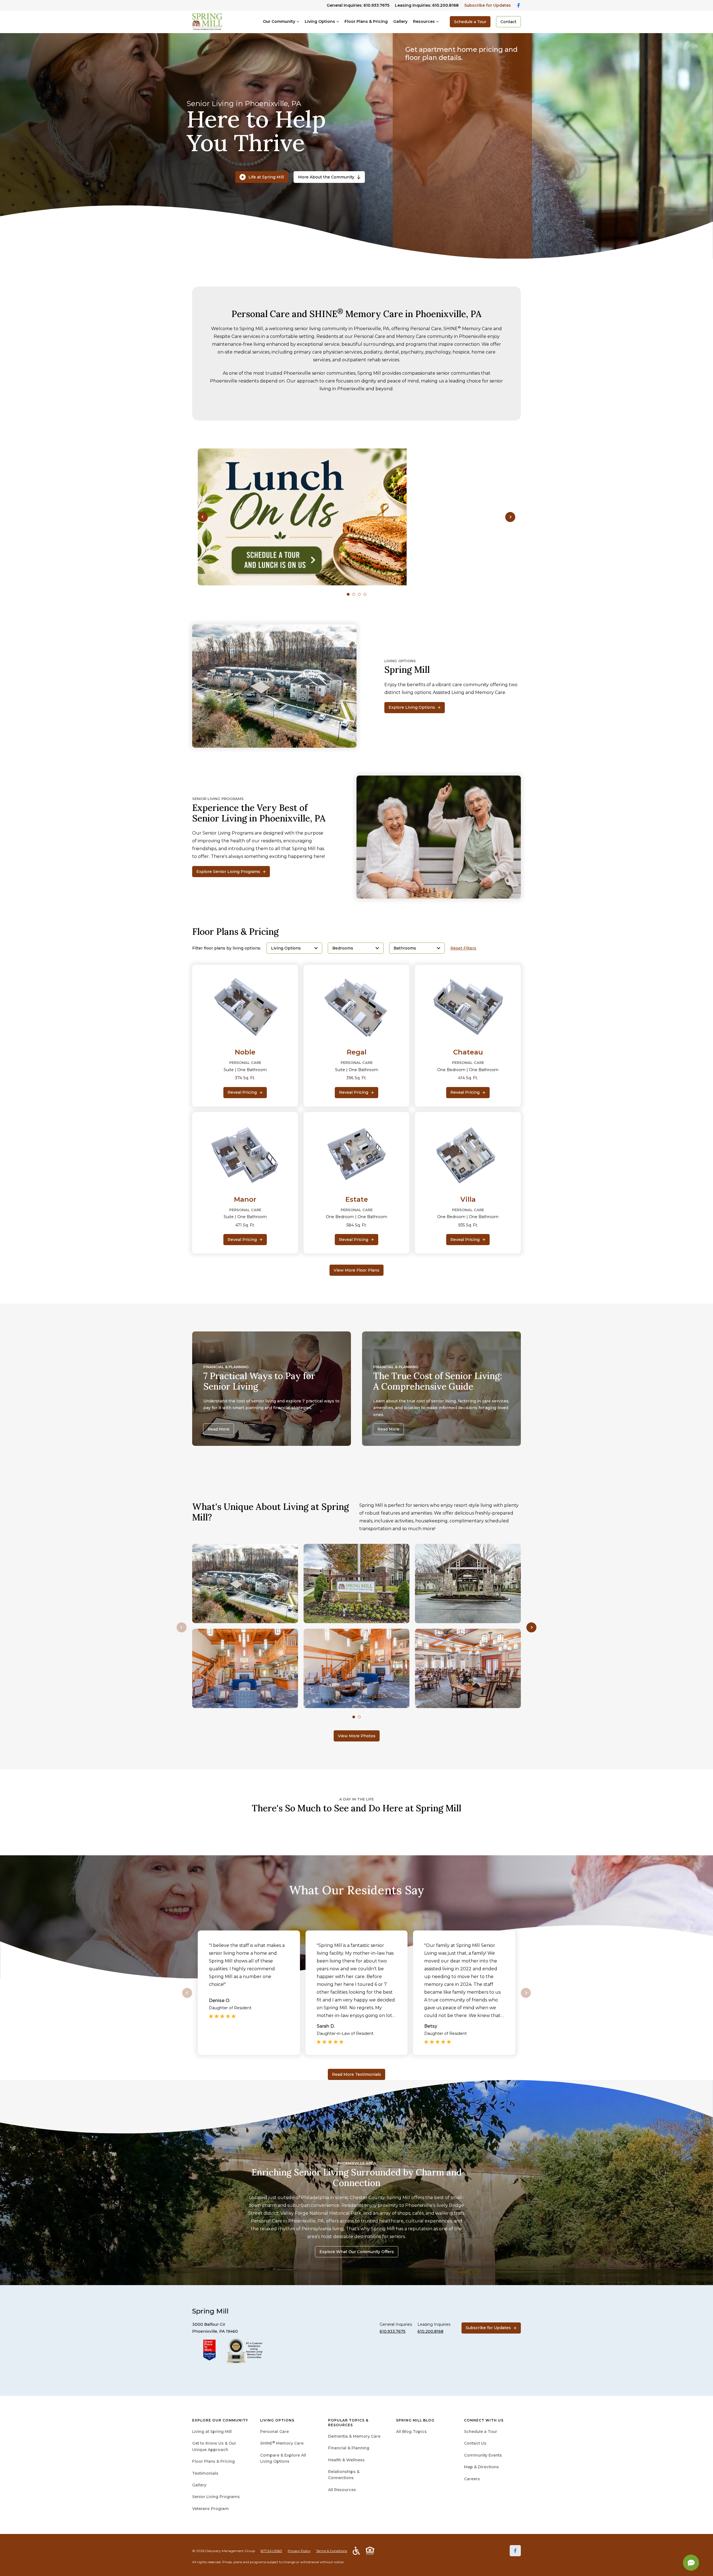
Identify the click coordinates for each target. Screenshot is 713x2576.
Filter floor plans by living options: (227, 948)
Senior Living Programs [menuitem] (216, 2497)
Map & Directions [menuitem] (481, 2467)
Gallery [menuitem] (199, 2485)
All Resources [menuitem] (342, 2490)
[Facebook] (515, 2551)
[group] (356, 517)
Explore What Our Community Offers (357, 2252)
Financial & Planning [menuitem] (349, 2448)
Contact (508, 22)
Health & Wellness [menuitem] (346, 2460)
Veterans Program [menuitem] (211, 2509)
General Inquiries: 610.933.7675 (358, 5)
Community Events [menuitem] (483, 2455)
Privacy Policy (299, 2551)
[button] (203, 517)
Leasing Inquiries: (427, 5)
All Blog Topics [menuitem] (411, 2432)
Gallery (400, 21)
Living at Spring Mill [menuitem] (212, 2432)
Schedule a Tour (470, 22)
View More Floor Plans (356, 1270)
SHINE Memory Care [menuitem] (282, 2443)
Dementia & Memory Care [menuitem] (354, 2436)
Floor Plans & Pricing (366, 21)
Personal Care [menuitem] (274, 2432)
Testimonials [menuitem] (205, 2473)
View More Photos (357, 1736)
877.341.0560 (271, 2551)
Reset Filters (463, 948)
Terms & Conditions (332, 2551)
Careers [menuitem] (472, 2479)
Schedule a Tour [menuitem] (481, 2432)
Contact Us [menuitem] (475, 2443)
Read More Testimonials (356, 2074)
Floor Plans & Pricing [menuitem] (213, 2461)
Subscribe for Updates (488, 5)
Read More (218, 1429)
